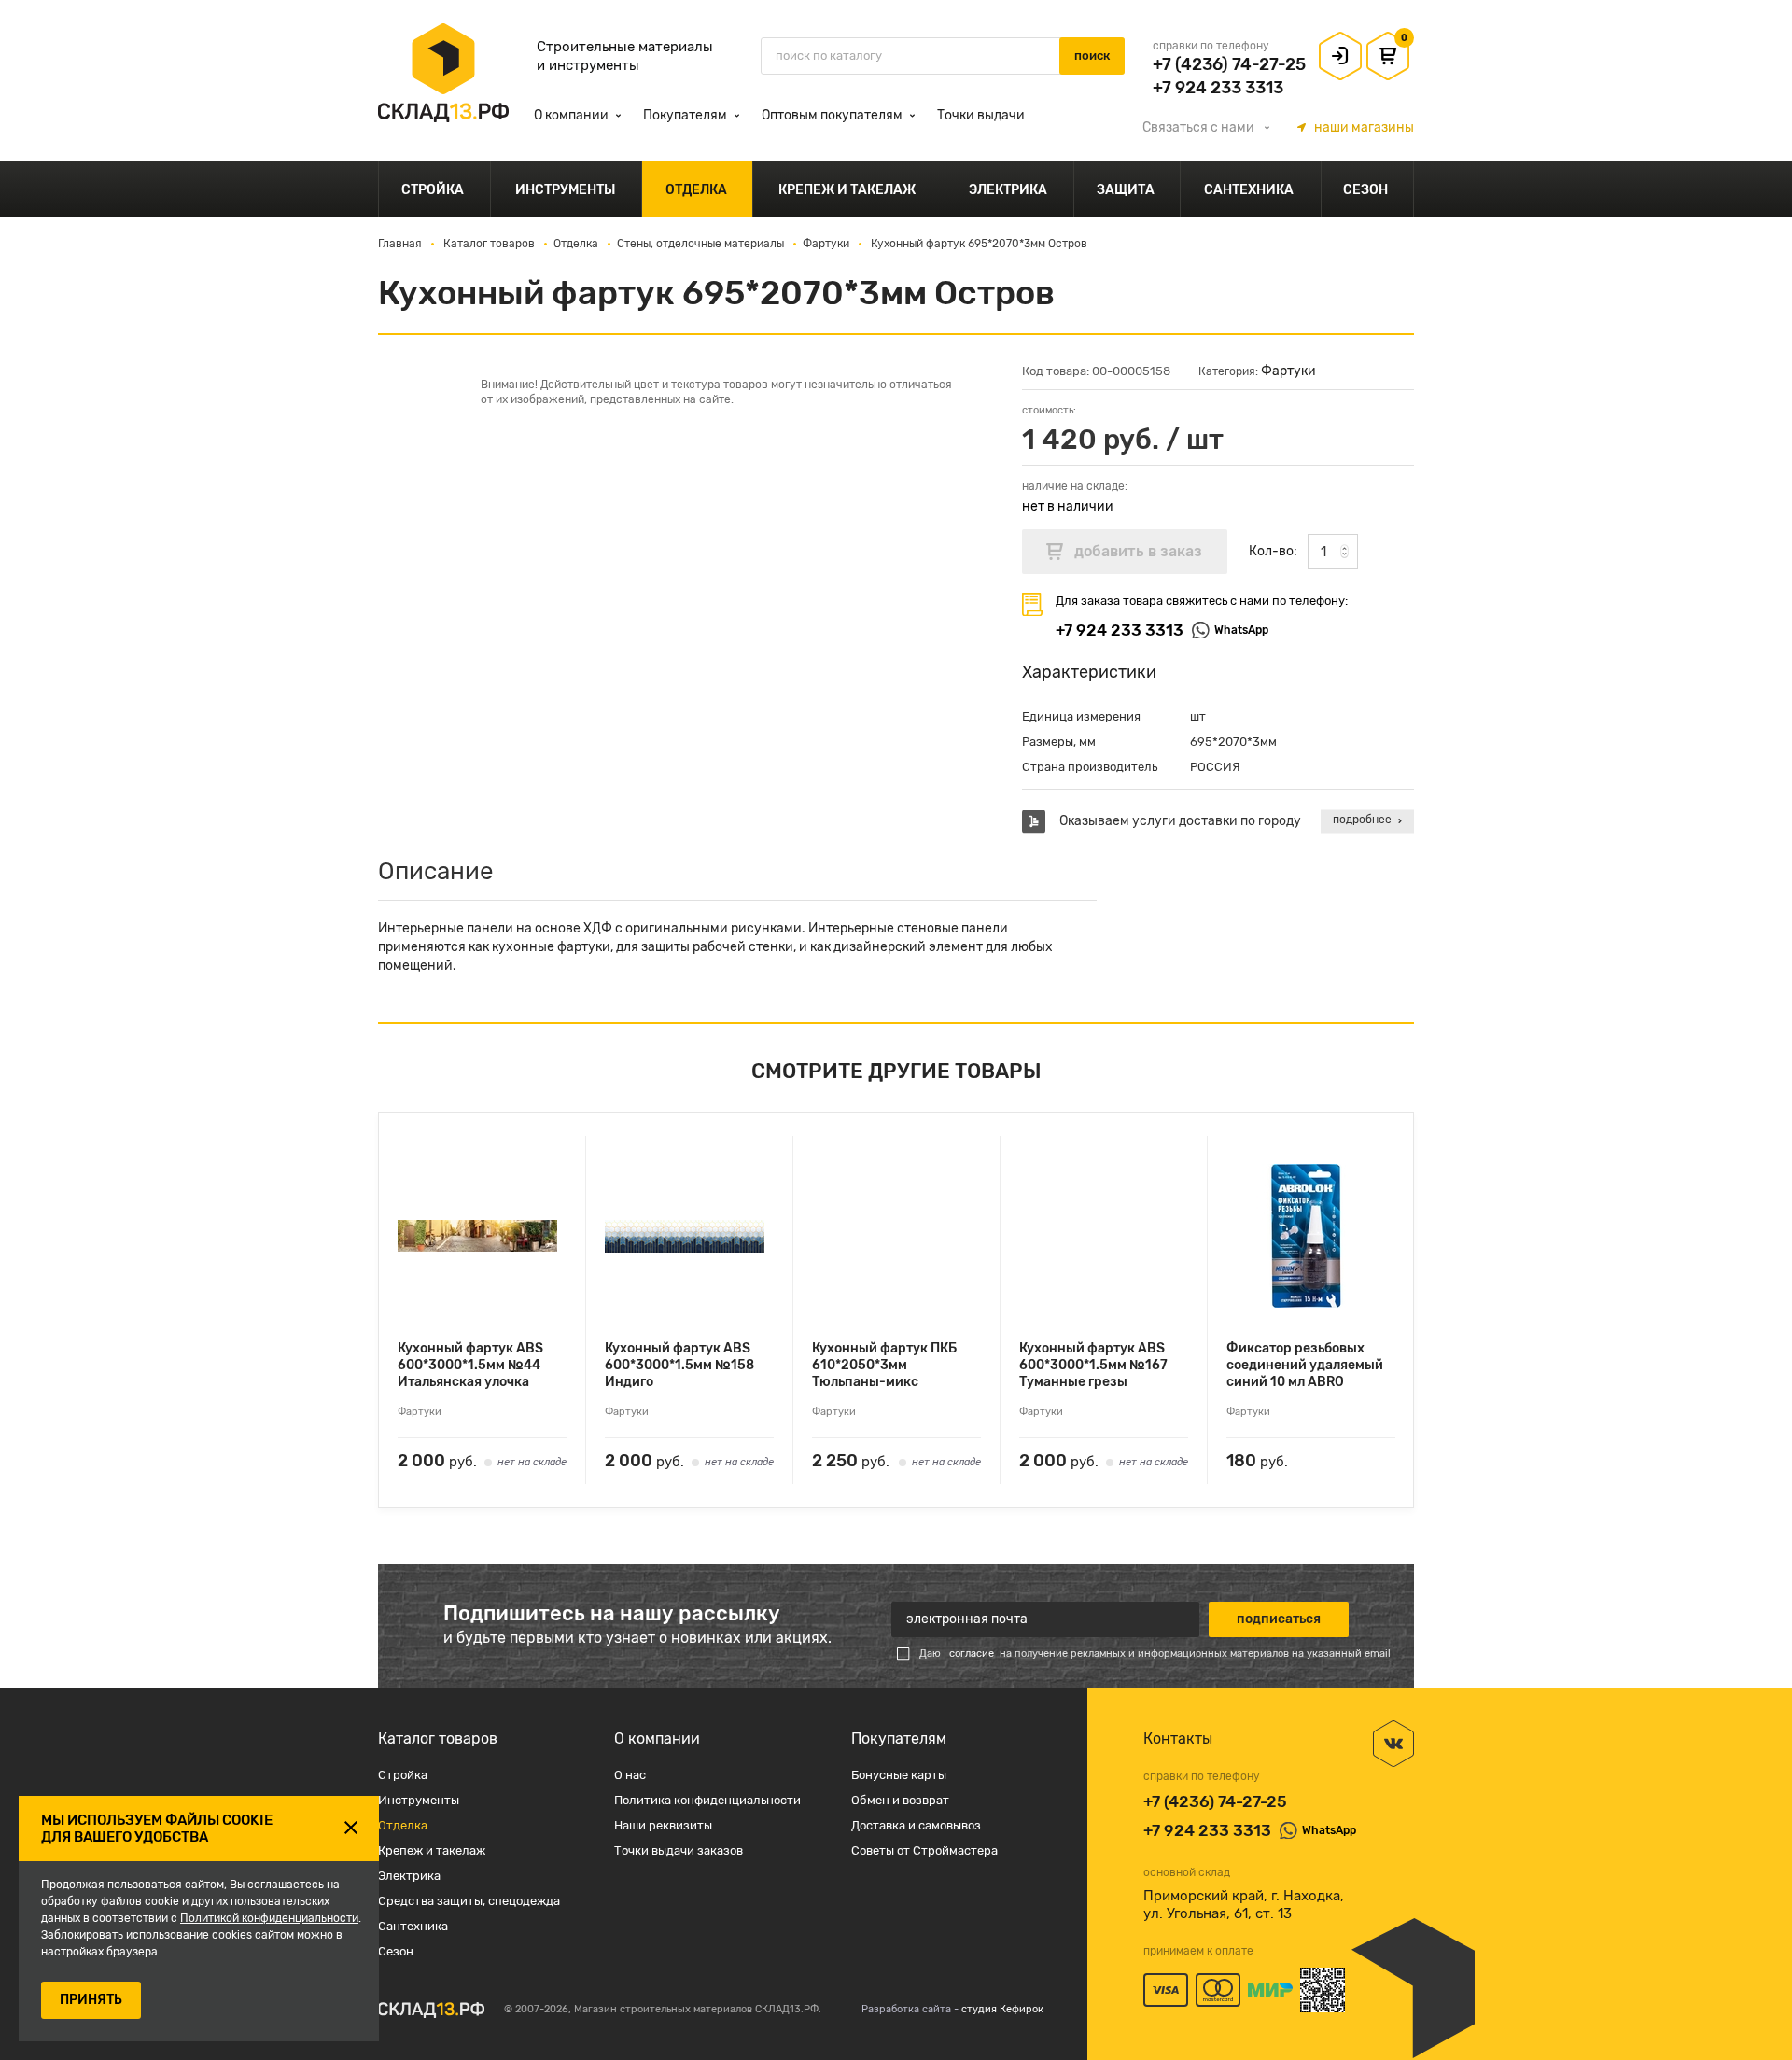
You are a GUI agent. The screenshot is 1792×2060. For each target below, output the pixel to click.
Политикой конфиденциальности (269, 1918)
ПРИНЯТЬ (91, 2000)
